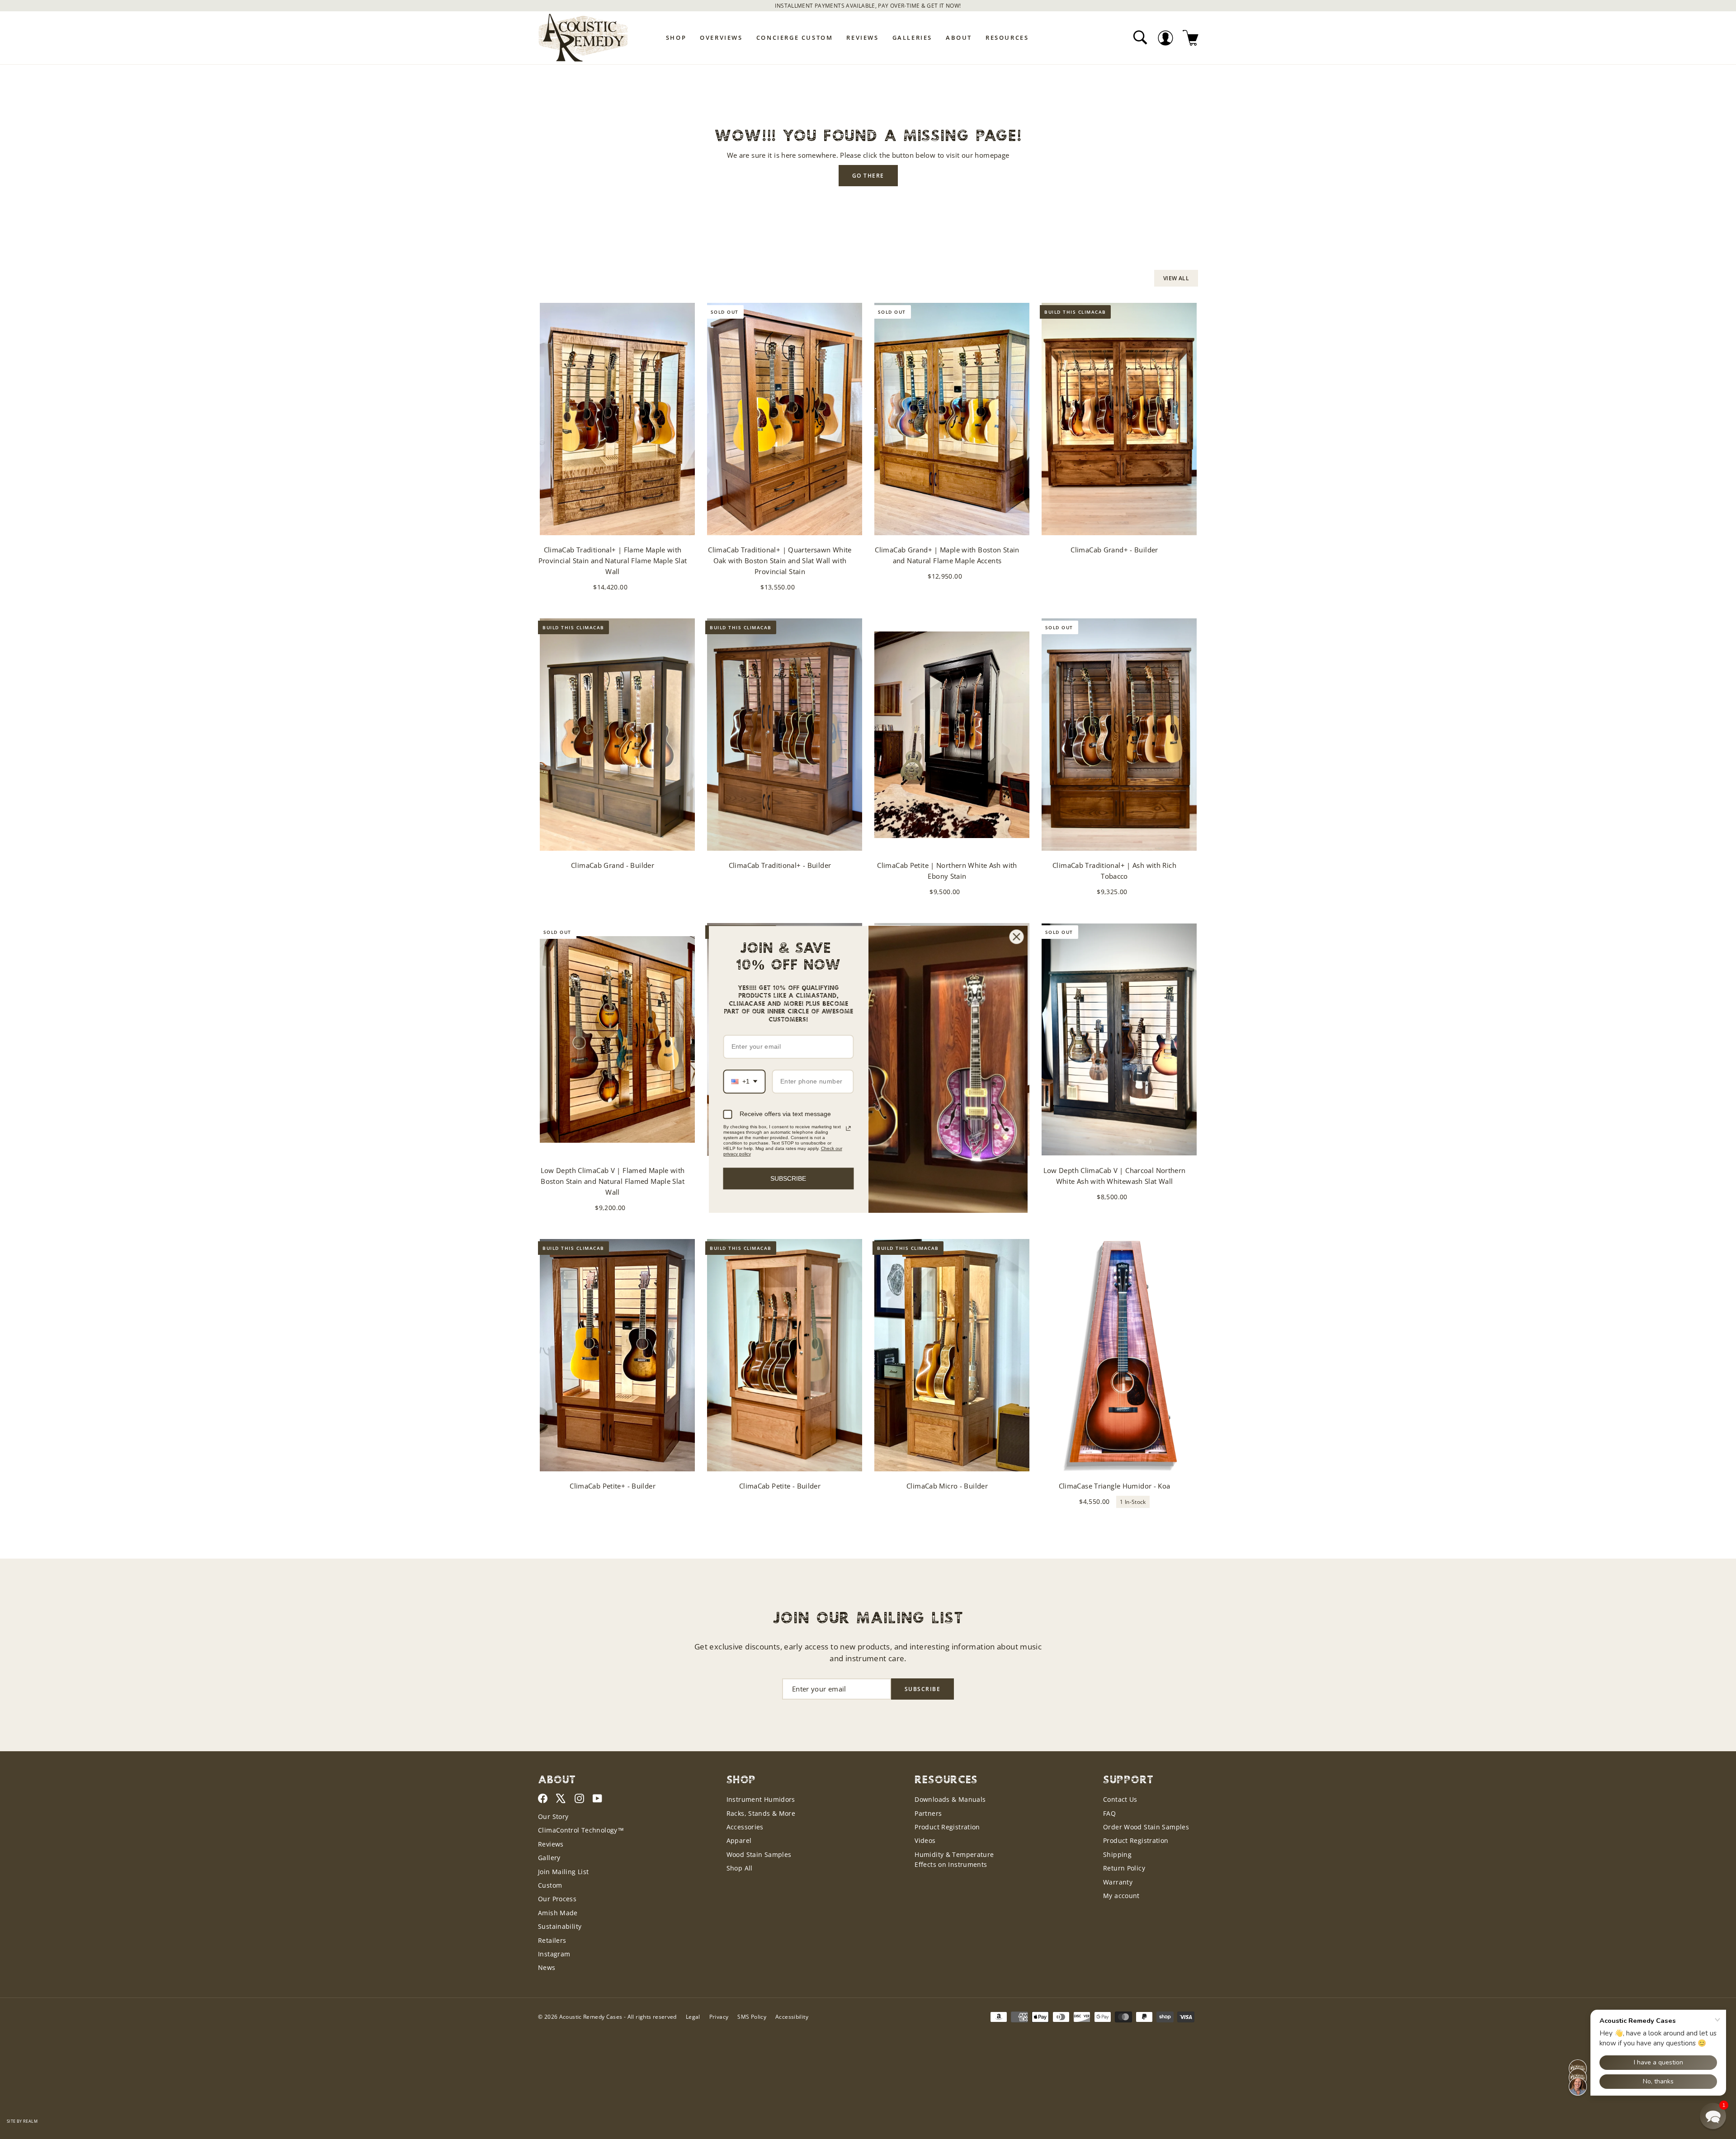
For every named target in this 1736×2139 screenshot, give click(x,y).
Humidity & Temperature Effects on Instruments (954, 1859)
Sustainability (560, 1926)
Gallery (549, 1858)
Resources (1007, 38)
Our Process (557, 1899)
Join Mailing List (563, 1872)
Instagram (554, 1954)
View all (1176, 278)
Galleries (912, 38)
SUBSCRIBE (788, 1178)
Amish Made (558, 1913)
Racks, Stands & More (761, 1813)
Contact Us (1120, 1799)
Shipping (1117, 1854)
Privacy (719, 2017)
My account (1121, 1896)
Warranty (1118, 1882)
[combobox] (745, 1081)
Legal (693, 2017)
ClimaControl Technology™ (581, 1830)
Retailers (552, 1940)
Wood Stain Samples (759, 1854)
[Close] (1017, 937)
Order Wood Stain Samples (1146, 1827)
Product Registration (947, 1827)
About (959, 38)
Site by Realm (22, 2121)
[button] (1713, 2116)
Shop (676, 38)
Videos (925, 1840)
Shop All (740, 1868)
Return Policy (1124, 1868)
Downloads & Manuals (950, 1799)
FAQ (1109, 1813)
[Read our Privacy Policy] (848, 1128)
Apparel (739, 1840)
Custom (550, 1885)
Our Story (553, 1816)
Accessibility (792, 2017)
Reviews (862, 38)
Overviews (721, 38)
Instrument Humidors (761, 1799)
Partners (928, 1813)
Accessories (745, 1827)
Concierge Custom (795, 38)
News (547, 1967)
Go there (868, 176)
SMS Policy (752, 2017)
